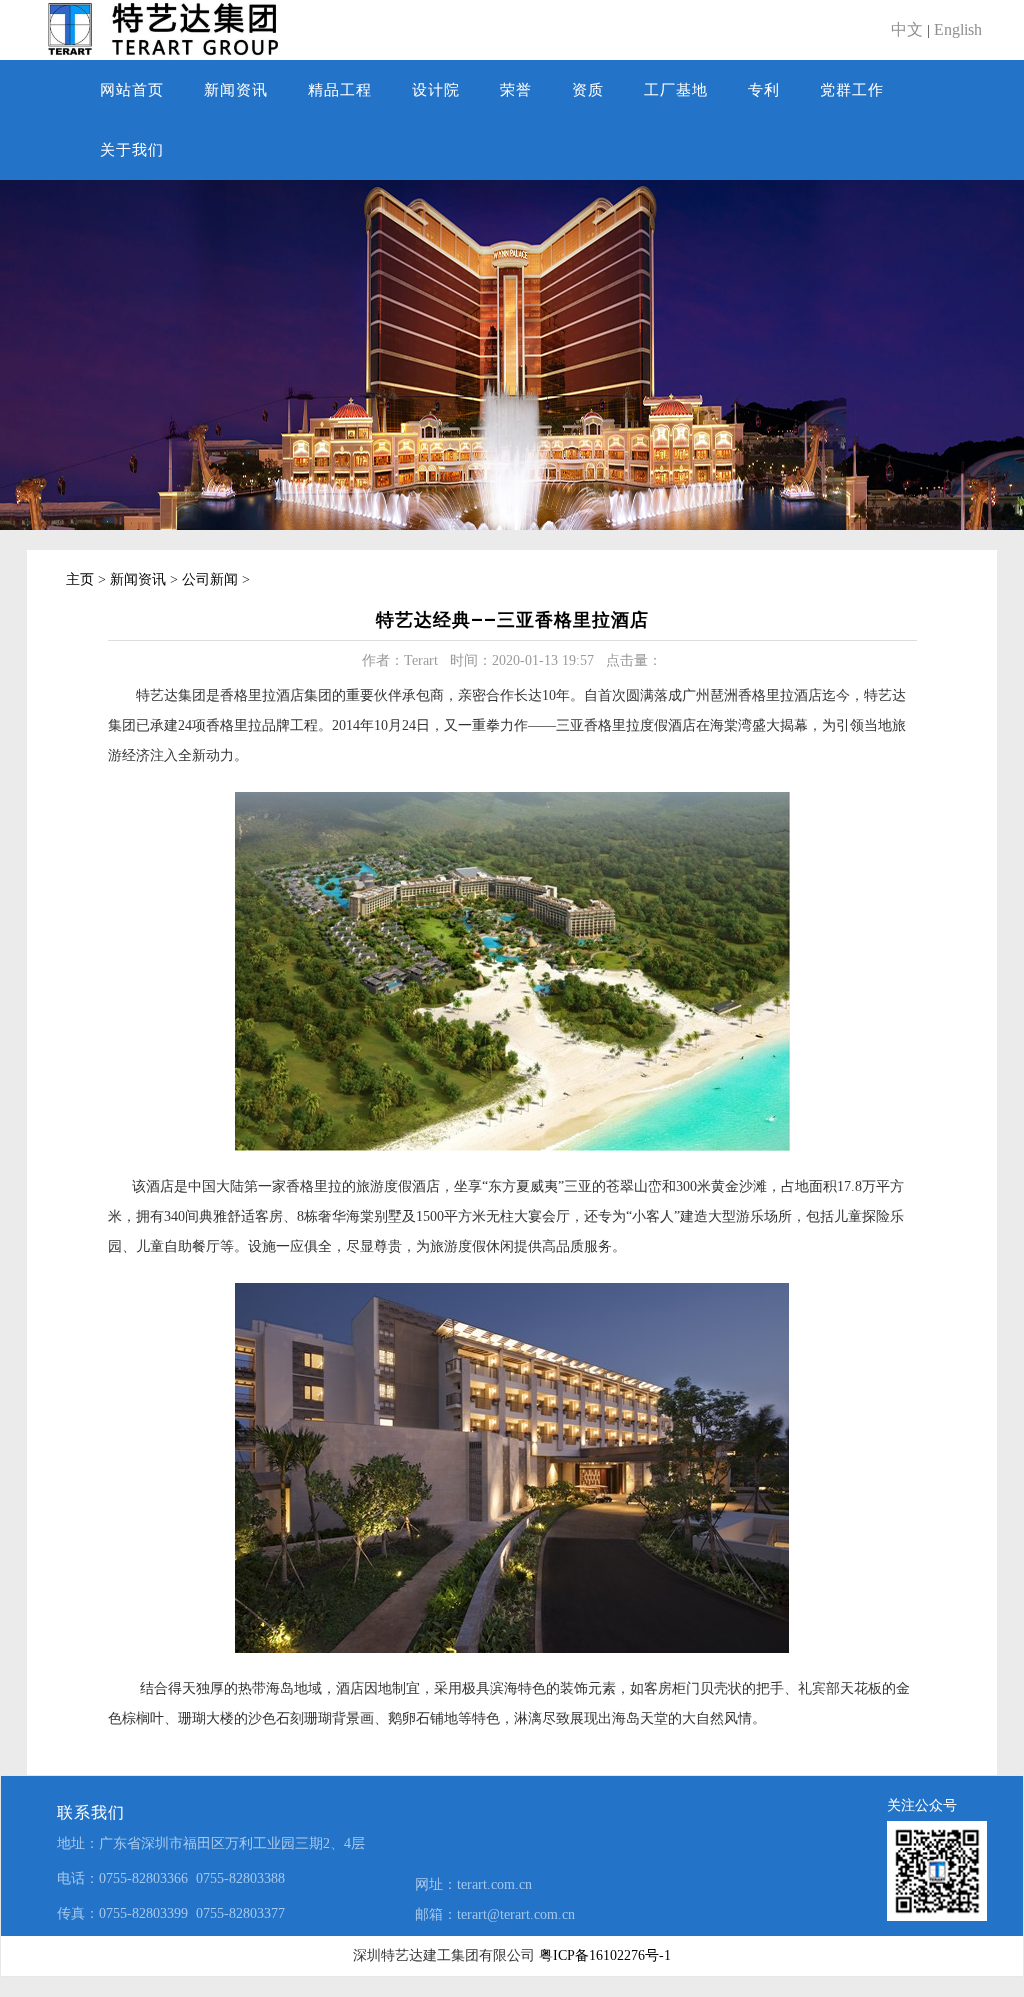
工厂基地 (676, 90)
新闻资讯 (236, 90)
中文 (907, 29)
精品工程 (340, 90)
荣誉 (516, 90)
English (958, 29)
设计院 (436, 90)
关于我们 (132, 150)
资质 (588, 90)
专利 (764, 90)
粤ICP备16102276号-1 (605, 1955)
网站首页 (132, 90)
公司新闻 (210, 579)
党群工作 (852, 90)
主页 (80, 579)
